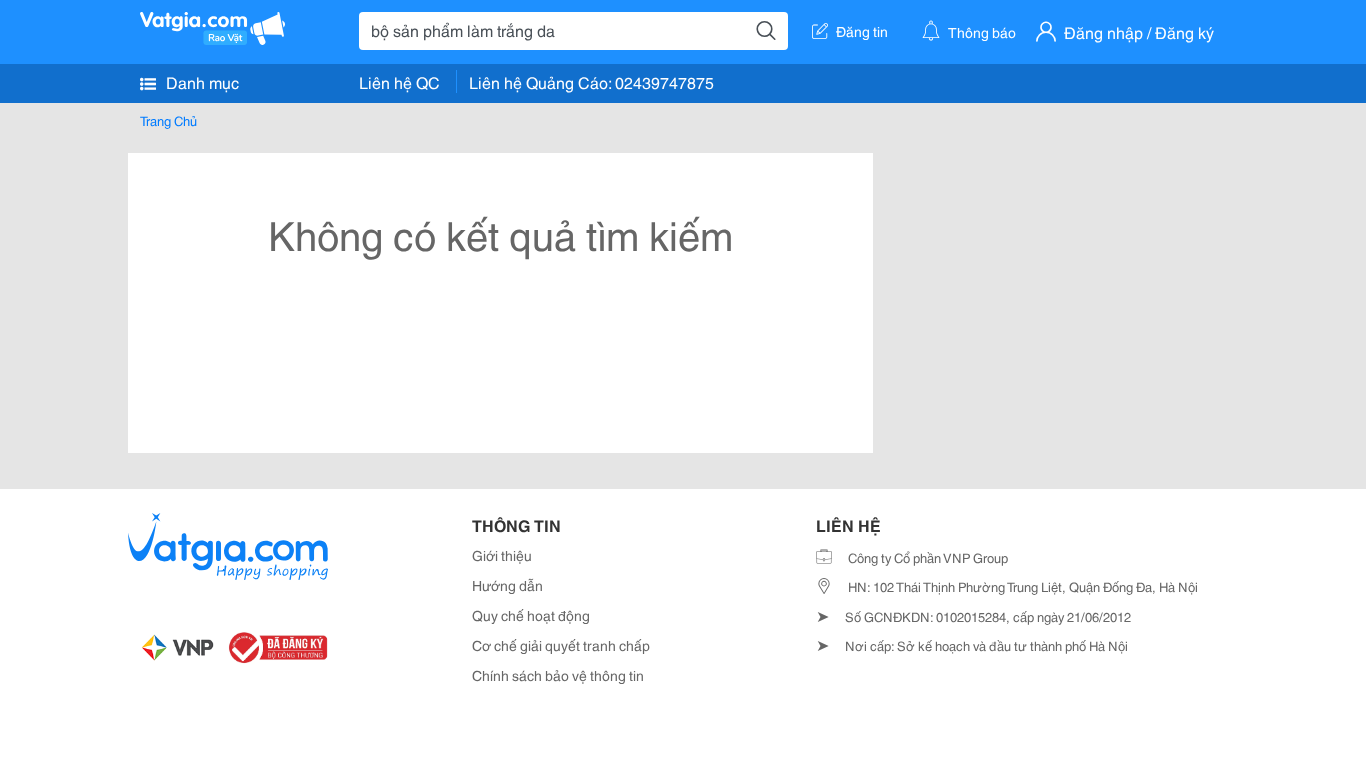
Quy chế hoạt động (531, 615)
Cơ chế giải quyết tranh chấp (561, 645)
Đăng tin (862, 31)
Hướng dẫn (507, 585)
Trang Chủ (168, 120)
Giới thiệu (502, 555)
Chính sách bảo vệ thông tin (558, 675)
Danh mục (200, 81)
